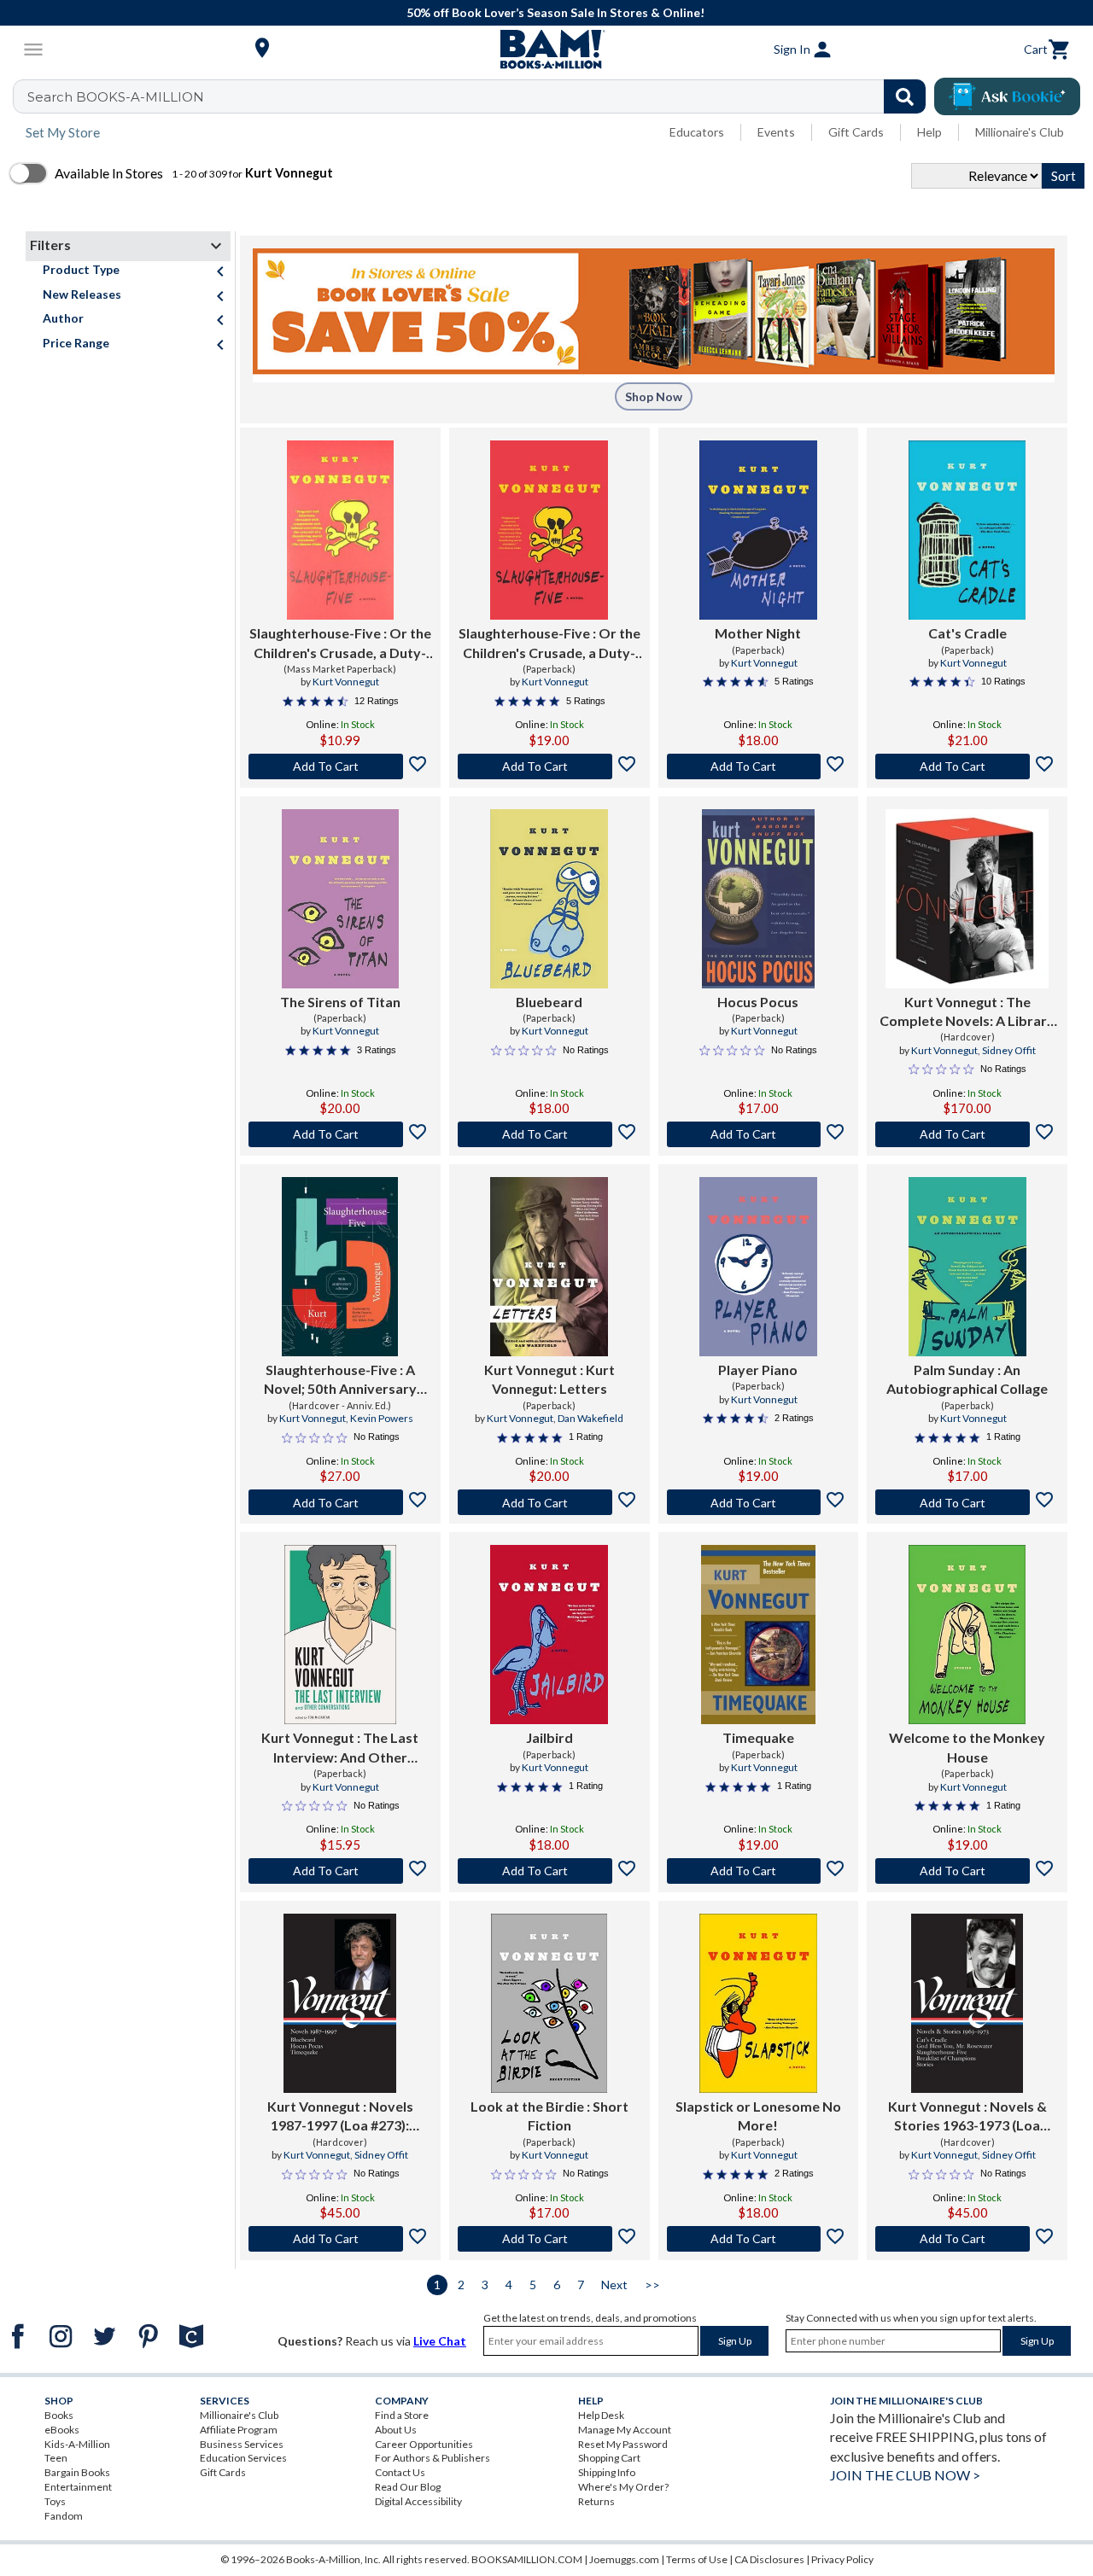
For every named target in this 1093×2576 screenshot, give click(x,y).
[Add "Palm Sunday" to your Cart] (967, 1502)
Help (929, 132)
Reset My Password (623, 2444)
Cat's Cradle (967, 633)
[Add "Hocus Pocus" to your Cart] (759, 1134)
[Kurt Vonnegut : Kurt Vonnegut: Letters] (549, 1267)
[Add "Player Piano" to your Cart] (759, 1502)
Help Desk (601, 2415)
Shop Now (654, 396)
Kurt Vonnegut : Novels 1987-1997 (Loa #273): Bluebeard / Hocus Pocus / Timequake (340, 2117)
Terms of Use (697, 2559)
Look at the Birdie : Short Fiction (549, 2116)
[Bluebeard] (549, 899)
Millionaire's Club (1020, 132)
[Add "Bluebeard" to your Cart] (549, 1134)
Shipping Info (607, 2472)
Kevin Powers (382, 1418)
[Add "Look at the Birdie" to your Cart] (549, 2239)
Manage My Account (625, 2430)
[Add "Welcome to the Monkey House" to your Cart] (967, 1871)
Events (776, 132)
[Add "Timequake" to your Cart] (759, 1871)
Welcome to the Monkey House (967, 1747)
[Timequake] (758, 1635)
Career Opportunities (424, 2444)
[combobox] (480, 96)
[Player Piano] (758, 1267)
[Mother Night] (758, 530)
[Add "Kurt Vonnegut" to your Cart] (967, 1134)
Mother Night (758, 633)
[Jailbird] (549, 1635)
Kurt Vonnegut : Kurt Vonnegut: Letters (549, 1379)
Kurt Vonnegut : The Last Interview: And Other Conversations (340, 1748)
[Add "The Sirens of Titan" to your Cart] (340, 1134)
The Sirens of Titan (340, 1002)
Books (59, 2415)
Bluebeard (549, 1002)
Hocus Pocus (758, 1002)
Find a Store (402, 2415)
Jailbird (549, 1737)
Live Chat (440, 2341)
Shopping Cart (609, 2458)
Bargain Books (77, 2472)
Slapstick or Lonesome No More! (758, 2116)
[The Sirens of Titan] (340, 899)
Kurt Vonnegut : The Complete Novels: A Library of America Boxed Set (967, 1012)
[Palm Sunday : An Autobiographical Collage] (967, 1267)
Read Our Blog (408, 2487)
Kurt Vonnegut (346, 682)
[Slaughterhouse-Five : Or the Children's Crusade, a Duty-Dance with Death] (341, 530)
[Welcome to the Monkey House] (967, 1635)
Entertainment (78, 2487)
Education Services (243, 2458)
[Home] (546, 50)
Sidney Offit (1009, 1050)
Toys (55, 2501)
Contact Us (400, 2472)
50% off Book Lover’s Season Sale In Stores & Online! (555, 12)
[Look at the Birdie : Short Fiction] (549, 2003)
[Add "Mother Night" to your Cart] (759, 766)
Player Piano (758, 1370)
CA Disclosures (769, 2559)
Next (614, 2285)
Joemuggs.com (624, 2559)
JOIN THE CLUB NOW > (905, 2475)
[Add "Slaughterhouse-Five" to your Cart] (340, 766)
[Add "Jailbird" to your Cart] (549, 1871)
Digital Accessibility (418, 2501)
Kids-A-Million (77, 2444)
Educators (697, 132)
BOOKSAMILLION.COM (527, 2559)
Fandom (64, 2516)
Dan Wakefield (590, 1418)
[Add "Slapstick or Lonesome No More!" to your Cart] (759, 2239)
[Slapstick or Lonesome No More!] (758, 2003)
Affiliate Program (239, 2430)
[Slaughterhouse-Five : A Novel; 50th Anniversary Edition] (340, 1267)
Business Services (242, 2444)
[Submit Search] (905, 96)
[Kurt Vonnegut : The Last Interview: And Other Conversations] (340, 1635)
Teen (56, 2458)
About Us (396, 2430)
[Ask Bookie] (1007, 96)
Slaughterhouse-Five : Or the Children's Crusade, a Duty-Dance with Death (340, 644)
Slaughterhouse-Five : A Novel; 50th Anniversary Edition (340, 1380)
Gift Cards (856, 132)
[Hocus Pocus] (758, 899)
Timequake (758, 1737)
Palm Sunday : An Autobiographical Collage (967, 1379)
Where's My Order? (623, 2487)
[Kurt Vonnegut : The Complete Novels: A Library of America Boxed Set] (967, 899)
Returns (596, 2501)
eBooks (62, 2430)
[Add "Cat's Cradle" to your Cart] (967, 766)
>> (652, 2285)
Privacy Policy (842, 2559)
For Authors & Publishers (433, 2458)
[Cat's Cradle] (967, 530)
